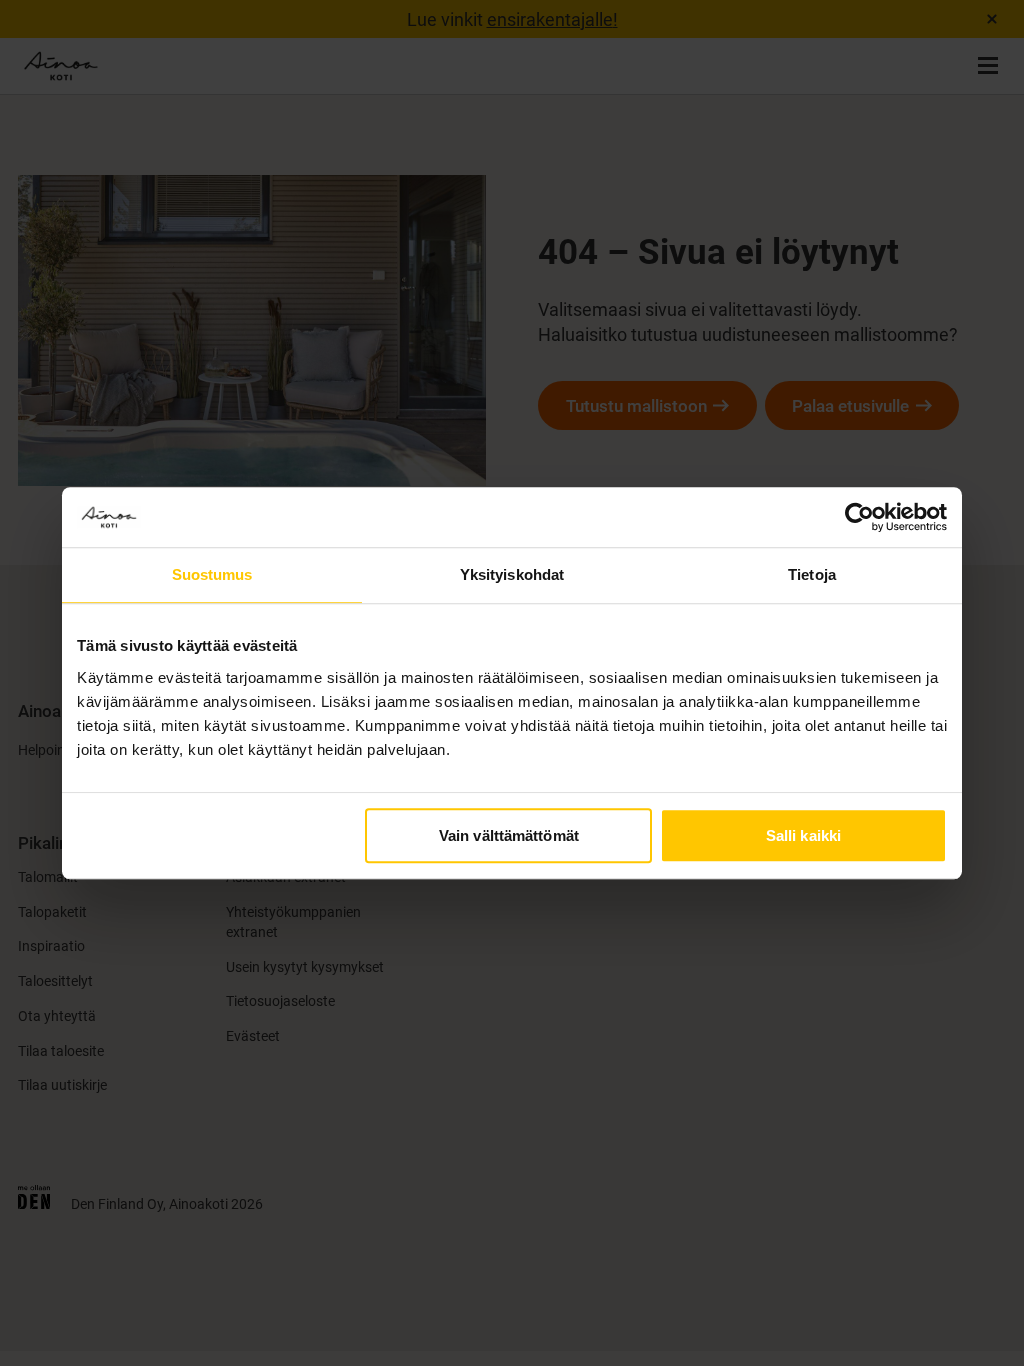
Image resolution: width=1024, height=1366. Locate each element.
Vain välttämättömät (509, 835)
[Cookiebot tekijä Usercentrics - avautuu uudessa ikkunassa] (859, 517)
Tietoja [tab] (812, 574)
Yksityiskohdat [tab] (512, 574)
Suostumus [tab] (212, 574)
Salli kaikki (803, 835)
